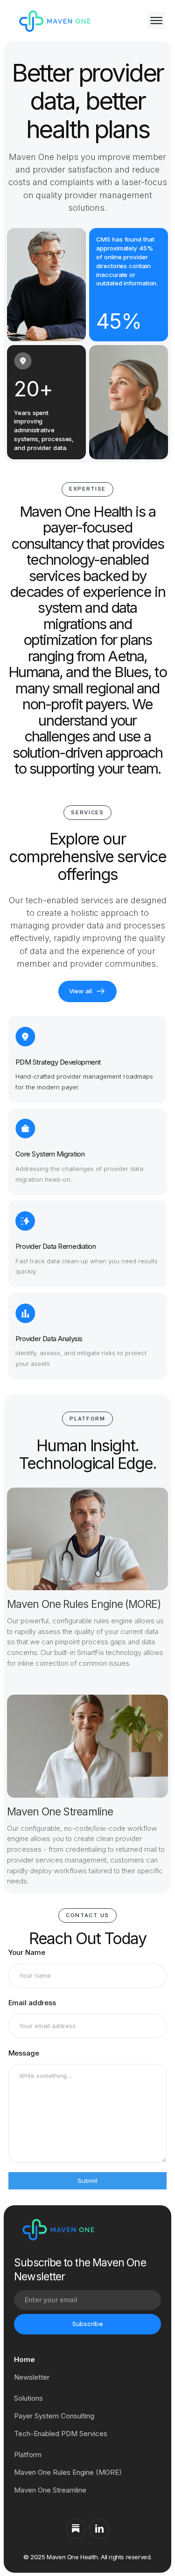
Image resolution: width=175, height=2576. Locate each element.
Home (24, 2359)
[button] (154, 21)
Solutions (28, 2398)
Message (24, 2053)
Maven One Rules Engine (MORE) (68, 2472)
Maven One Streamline (50, 2490)
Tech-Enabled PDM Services (61, 2434)
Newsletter (32, 2377)
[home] (53, 20)
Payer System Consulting (54, 2416)
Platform (28, 2455)
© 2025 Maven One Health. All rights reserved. (87, 2557)
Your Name (27, 1952)
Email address (32, 2003)
